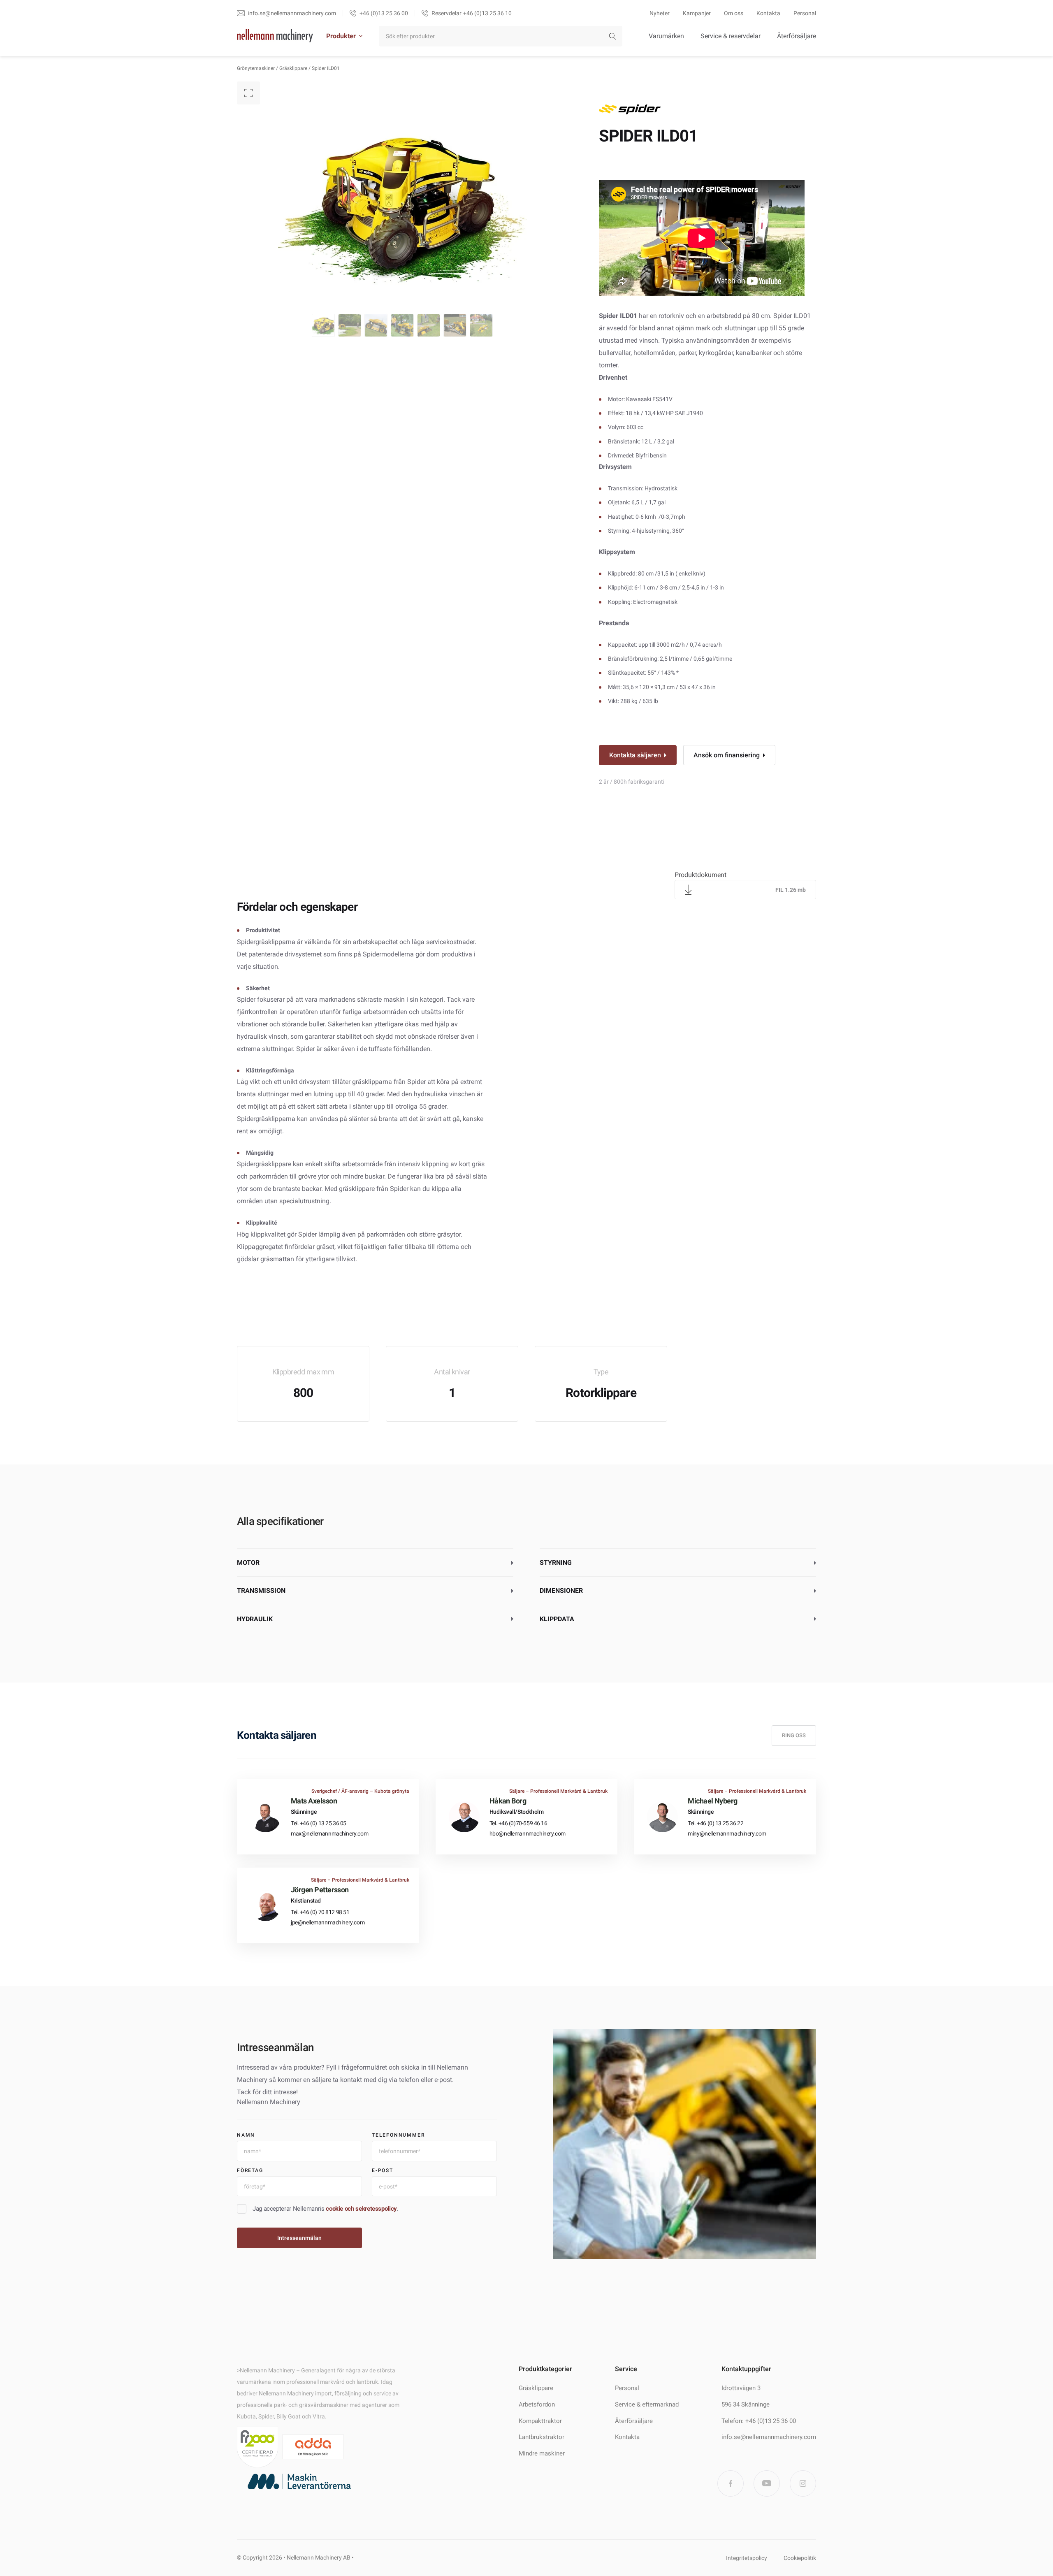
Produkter (341, 36)
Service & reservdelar (731, 36)
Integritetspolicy (747, 2558)
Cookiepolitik (800, 2558)
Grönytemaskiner (256, 68)
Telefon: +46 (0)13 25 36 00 (759, 2421)
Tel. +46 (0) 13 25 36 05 (319, 1823)
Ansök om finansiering (727, 755)
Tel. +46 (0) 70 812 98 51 (320, 1912)
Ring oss (794, 1735)
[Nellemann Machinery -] (275, 36)
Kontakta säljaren (635, 755)
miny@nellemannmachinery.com (727, 1833)
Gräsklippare (293, 68)
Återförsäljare (797, 36)
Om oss (734, 13)
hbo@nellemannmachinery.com (528, 1833)
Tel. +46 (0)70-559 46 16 (518, 1823)
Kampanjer (697, 13)
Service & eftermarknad (647, 2404)
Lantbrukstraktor (542, 2437)
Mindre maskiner (542, 2453)
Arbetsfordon (537, 2404)
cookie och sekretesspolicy (361, 2209)
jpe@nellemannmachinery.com (328, 1922)
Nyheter (660, 13)
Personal (805, 13)
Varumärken (666, 36)
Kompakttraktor (540, 2421)
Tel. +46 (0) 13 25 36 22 (716, 1823)
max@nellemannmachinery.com (329, 1833)
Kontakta (768, 13)
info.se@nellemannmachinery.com (769, 2437)
